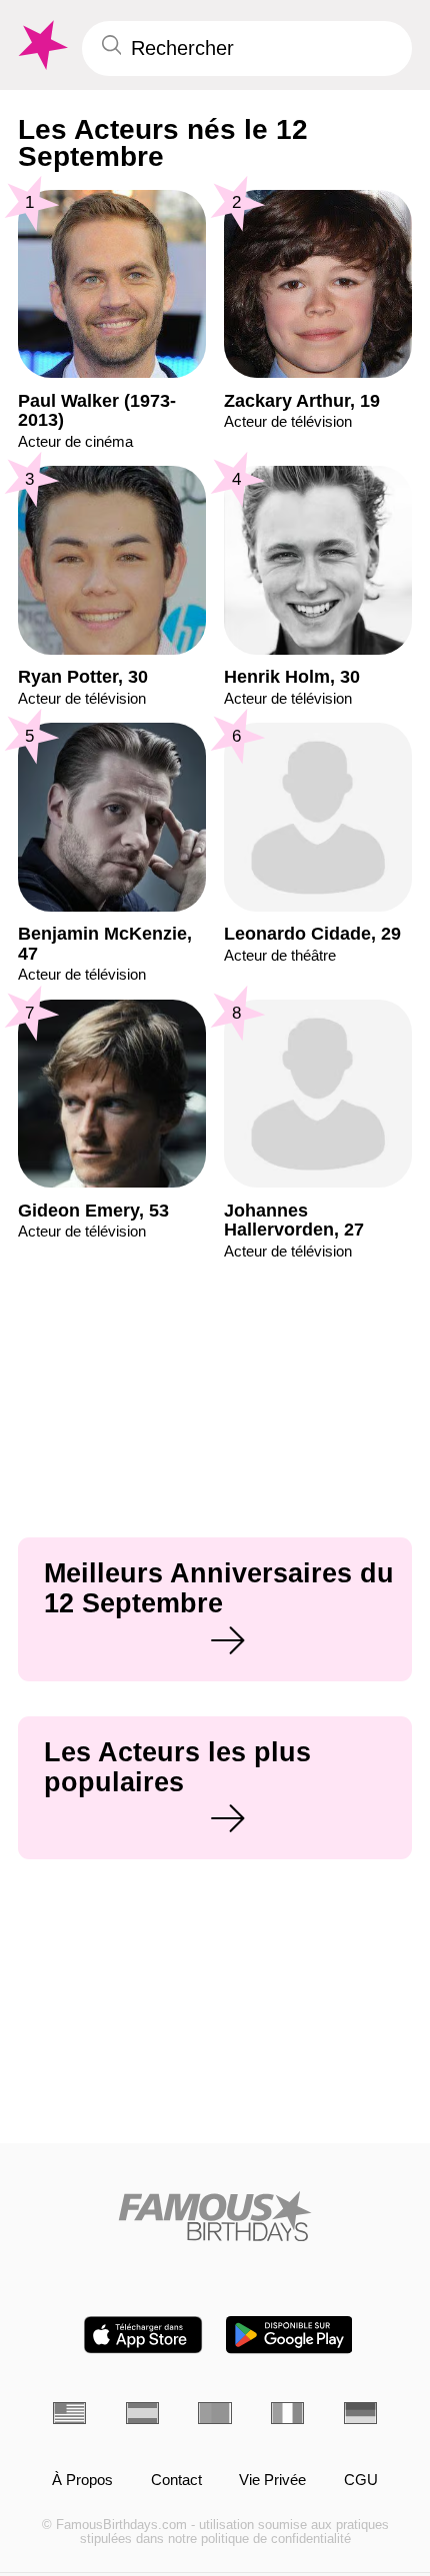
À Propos (82, 2480)
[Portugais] (214, 2413)
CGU (361, 2480)
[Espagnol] (142, 2413)
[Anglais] (69, 2413)
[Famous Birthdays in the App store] (143, 2335)
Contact (176, 2480)
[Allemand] (360, 2413)
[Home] (215, 2216)
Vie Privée (272, 2480)
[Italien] (287, 2413)
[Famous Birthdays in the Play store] (289, 2335)
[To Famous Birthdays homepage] (41, 45)
